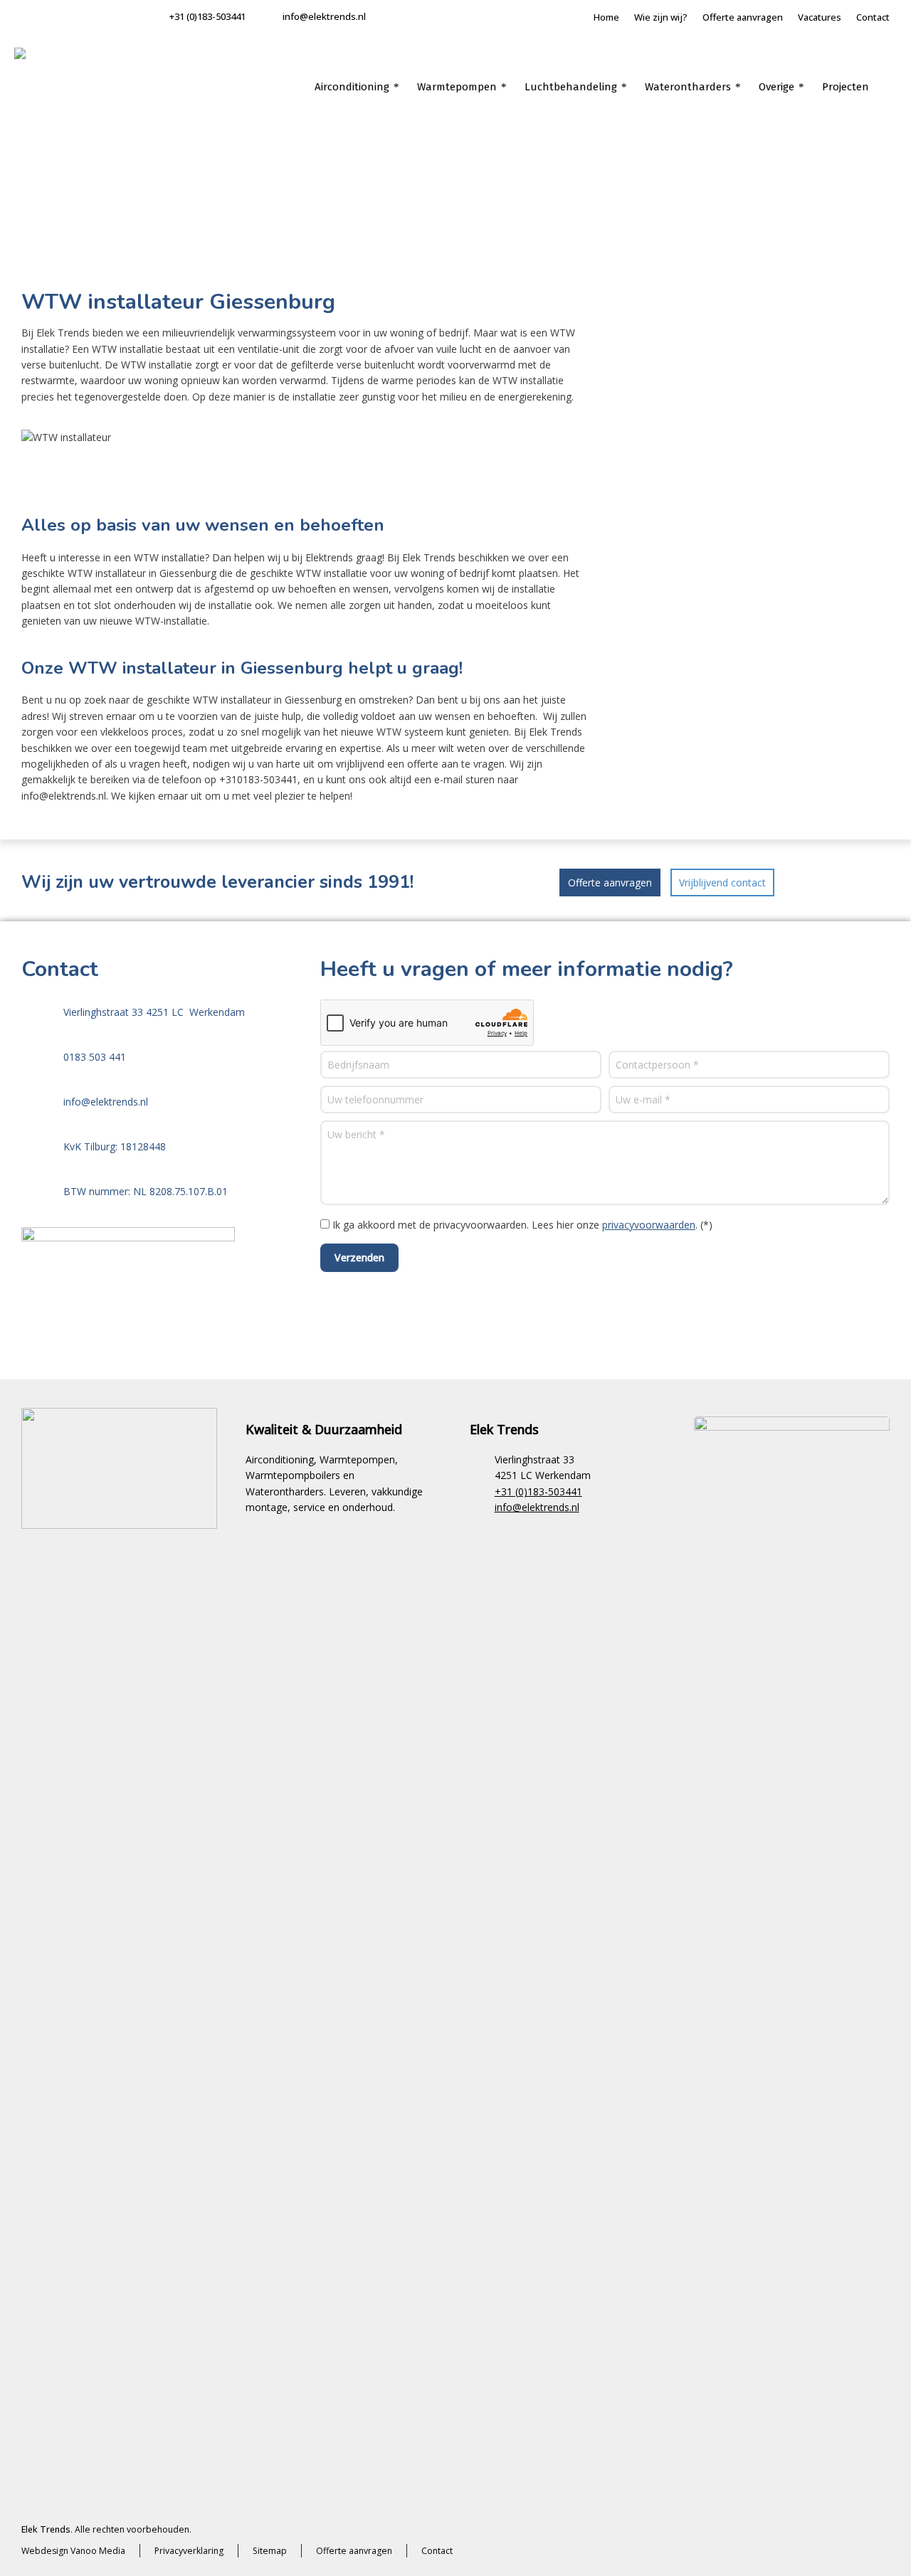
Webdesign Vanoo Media (73, 2551)
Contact (873, 17)
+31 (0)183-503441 (207, 16)
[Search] (888, 87)
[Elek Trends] (57, 90)
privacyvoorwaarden (649, 1225)
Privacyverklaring (189, 2551)
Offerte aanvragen (743, 17)
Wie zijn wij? (661, 17)
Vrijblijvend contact (722, 882)
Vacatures (820, 17)
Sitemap (270, 2551)
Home (606, 17)
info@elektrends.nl (324, 16)
